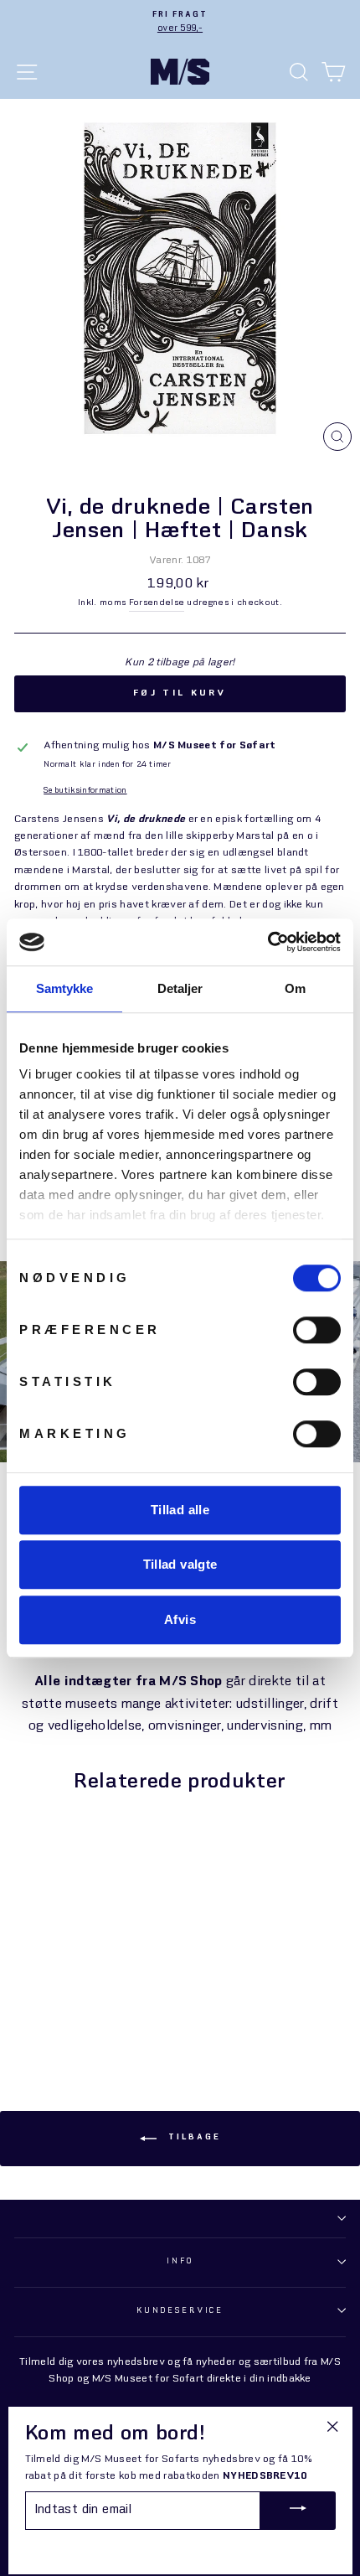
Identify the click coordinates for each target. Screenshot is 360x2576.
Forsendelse (157, 603)
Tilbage (192, 2137)
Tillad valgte (180, 1564)
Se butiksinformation (85, 791)
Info (180, 2261)
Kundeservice (180, 2311)
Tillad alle (180, 1510)
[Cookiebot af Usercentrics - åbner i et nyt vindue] (267, 942)
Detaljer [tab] (180, 988)
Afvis (180, 1619)
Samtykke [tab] (65, 988)
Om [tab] (295, 988)
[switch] (317, 1330)
